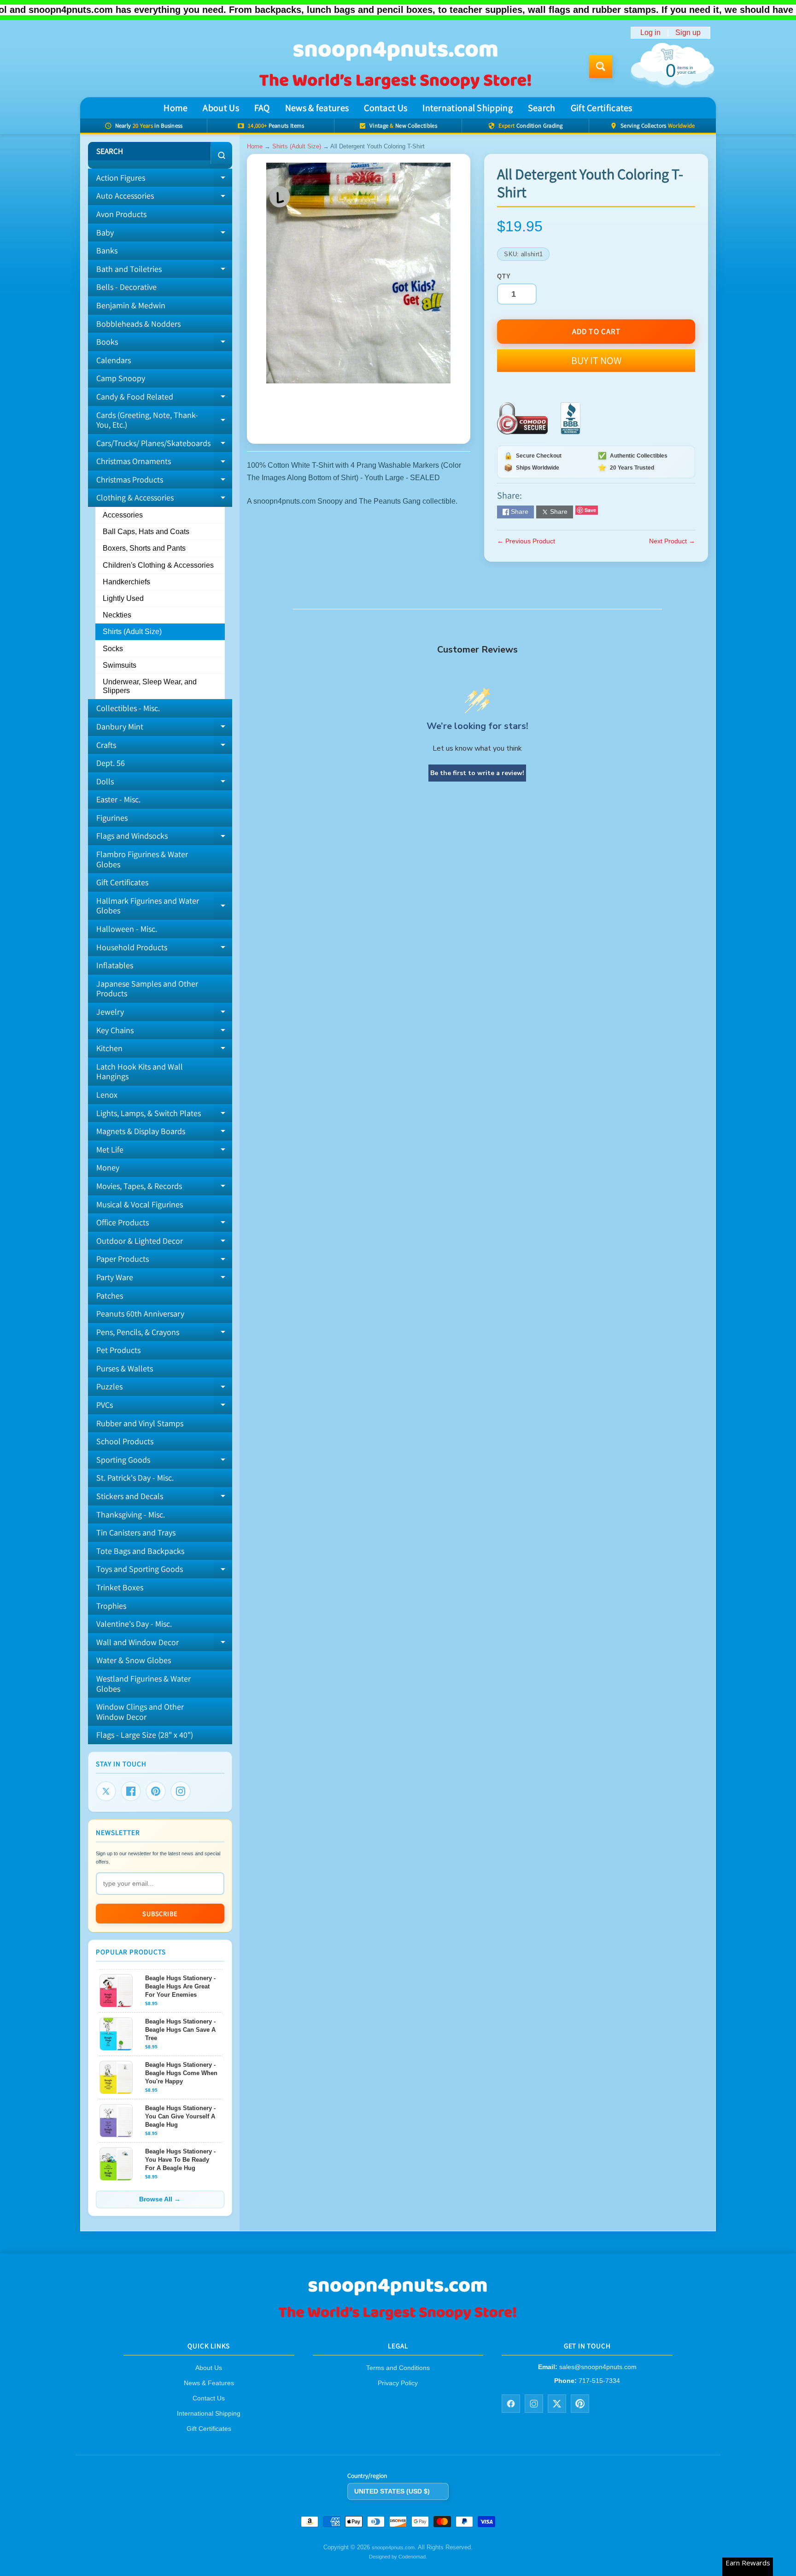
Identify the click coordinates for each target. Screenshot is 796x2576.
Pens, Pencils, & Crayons (164, 1334)
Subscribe (160, 1914)
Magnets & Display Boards (164, 1133)
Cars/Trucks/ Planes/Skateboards (164, 445)
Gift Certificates (602, 108)
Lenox (107, 1095)
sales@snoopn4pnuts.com (598, 2367)
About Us (221, 108)
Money (108, 1167)
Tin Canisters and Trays (136, 1532)
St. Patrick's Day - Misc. (135, 1478)
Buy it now (596, 360)
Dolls (164, 783)
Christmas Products (164, 482)
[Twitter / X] (557, 2404)
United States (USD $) (392, 2491)
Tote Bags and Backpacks (140, 1551)
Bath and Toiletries (164, 271)
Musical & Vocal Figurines (140, 1204)
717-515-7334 (599, 2381)
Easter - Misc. (118, 799)
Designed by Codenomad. (398, 2557)
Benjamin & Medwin (131, 305)
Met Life (164, 1152)
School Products (125, 1441)
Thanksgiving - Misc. (131, 1514)
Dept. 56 (111, 763)
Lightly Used (123, 598)
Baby (164, 235)
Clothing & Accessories (160, 496)
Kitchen (164, 1050)
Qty (504, 276)
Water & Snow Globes (134, 1660)
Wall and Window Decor (164, 1644)
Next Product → (672, 541)
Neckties (117, 615)
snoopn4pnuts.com (393, 2547)
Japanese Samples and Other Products (147, 989)
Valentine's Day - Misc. (134, 1624)
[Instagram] (181, 1791)
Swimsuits (120, 665)
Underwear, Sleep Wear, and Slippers (150, 686)
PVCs (164, 1407)
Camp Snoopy (121, 378)
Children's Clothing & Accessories (158, 565)
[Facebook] (131, 1791)
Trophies (111, 1606)
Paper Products (164, 1261)
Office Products (164, 1224)
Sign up (688, 33)
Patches (110, 1296)
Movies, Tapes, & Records (164, 1188)
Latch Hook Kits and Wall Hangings (140, 1072)
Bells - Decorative (126, 287)
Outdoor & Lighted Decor (164, 1243)
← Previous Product (526, 541)
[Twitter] (106, 1791)
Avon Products (121, 214)
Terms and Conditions (398, 2368)
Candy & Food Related (164, 399)
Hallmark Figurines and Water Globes (164, 906)
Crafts (164, 747)
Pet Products (118, 1350)
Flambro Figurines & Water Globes (142, 859)
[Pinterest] (156, 1791)
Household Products (164, 949)
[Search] (221, 155)
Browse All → (160, 2199)
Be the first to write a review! (477, 773)
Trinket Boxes (120, 1587)
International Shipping (468, 108)
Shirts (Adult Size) (132, 632)
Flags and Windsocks (164, 838)
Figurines (112, 818)
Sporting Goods (164, 1462)
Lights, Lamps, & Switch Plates (164, 1115)
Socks (113, 649)
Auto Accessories (164, 198)
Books (164, 344)
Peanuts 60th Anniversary (140, 1314)
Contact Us (386, 108)
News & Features (209, 2383)
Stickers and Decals (164, 1498)
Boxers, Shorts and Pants (144, 548)
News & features (317, 108)
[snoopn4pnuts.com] (395, 66)
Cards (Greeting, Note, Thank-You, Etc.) (164, 421)
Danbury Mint (164, 729)
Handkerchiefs (126, 582)
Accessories (123, 515)
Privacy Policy (398, 2383)
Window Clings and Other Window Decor (140, 1712)
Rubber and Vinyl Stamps (140, 1423)
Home (176, 108)
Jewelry (164, 1014)
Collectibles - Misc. (128, 708)
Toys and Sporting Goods (164, 1571)
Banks (107, 250)
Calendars (114, 360)
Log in (650, 33)
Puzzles (164, 1388)
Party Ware (164, 1279)
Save (590, 510)
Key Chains (164, 1032)
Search (542, 108)
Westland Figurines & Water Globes (143, 1684)
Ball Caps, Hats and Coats (146, 532)
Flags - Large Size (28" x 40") (145, 1735)
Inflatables (115, 965)
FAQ (262, 108)
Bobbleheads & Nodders (138, 324)
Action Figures (164, 180)
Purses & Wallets (125, 1368)
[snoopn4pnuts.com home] (398, 2320)
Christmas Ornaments (164, 463)
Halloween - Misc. (127, 929)
